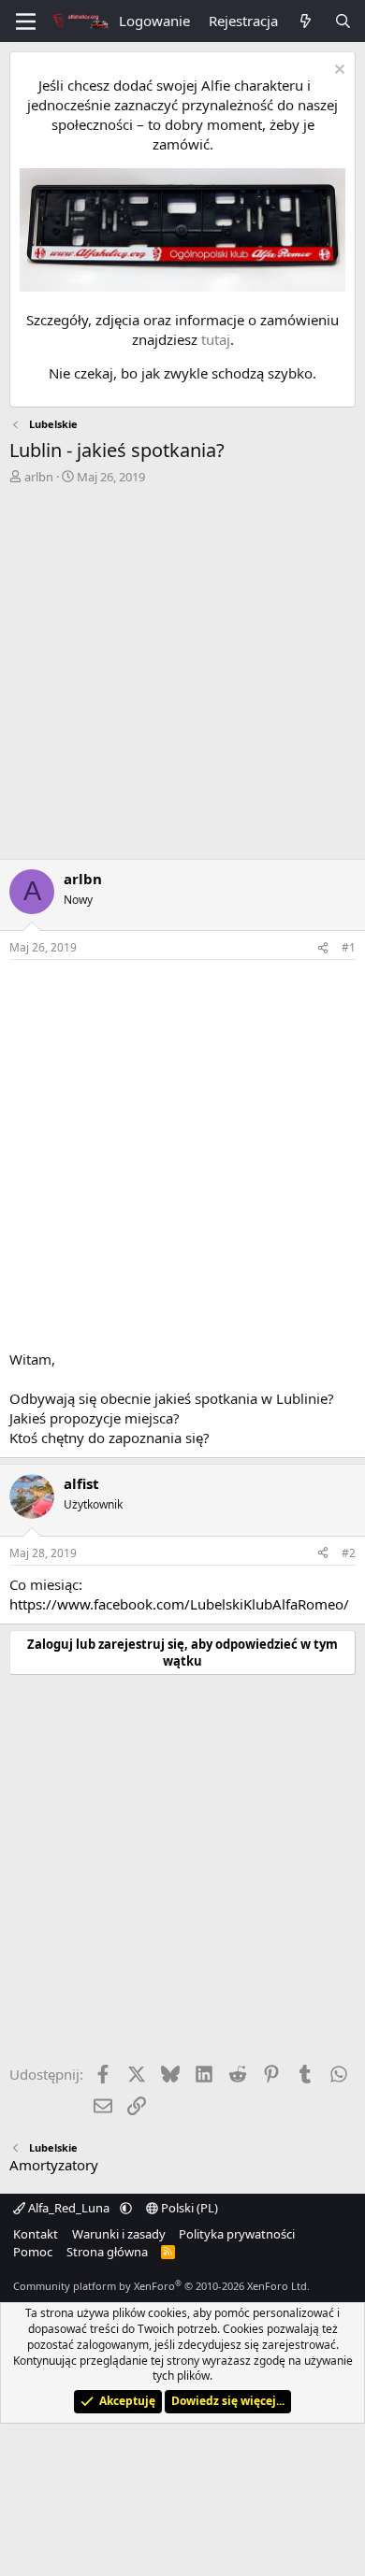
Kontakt (36, 2234)
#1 (349, 947)
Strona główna (107, 2252)
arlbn (39, 477)
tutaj (216, 339)
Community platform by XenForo (161, 2286)
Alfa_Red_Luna (69, 2208)
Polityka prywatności (237, 2234)
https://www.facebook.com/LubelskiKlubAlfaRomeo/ (179, 1604)
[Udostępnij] (323, 948)
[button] (126, 2208)
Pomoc (33, 2252)
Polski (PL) (188, 2208)
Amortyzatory (54, 2165)
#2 (349, 1553)
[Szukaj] (343, 21)
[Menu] (26, 21)
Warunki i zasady (119, 2234)
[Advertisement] (182, 677)
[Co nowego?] (306, 21)
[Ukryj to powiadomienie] (337, 72)
